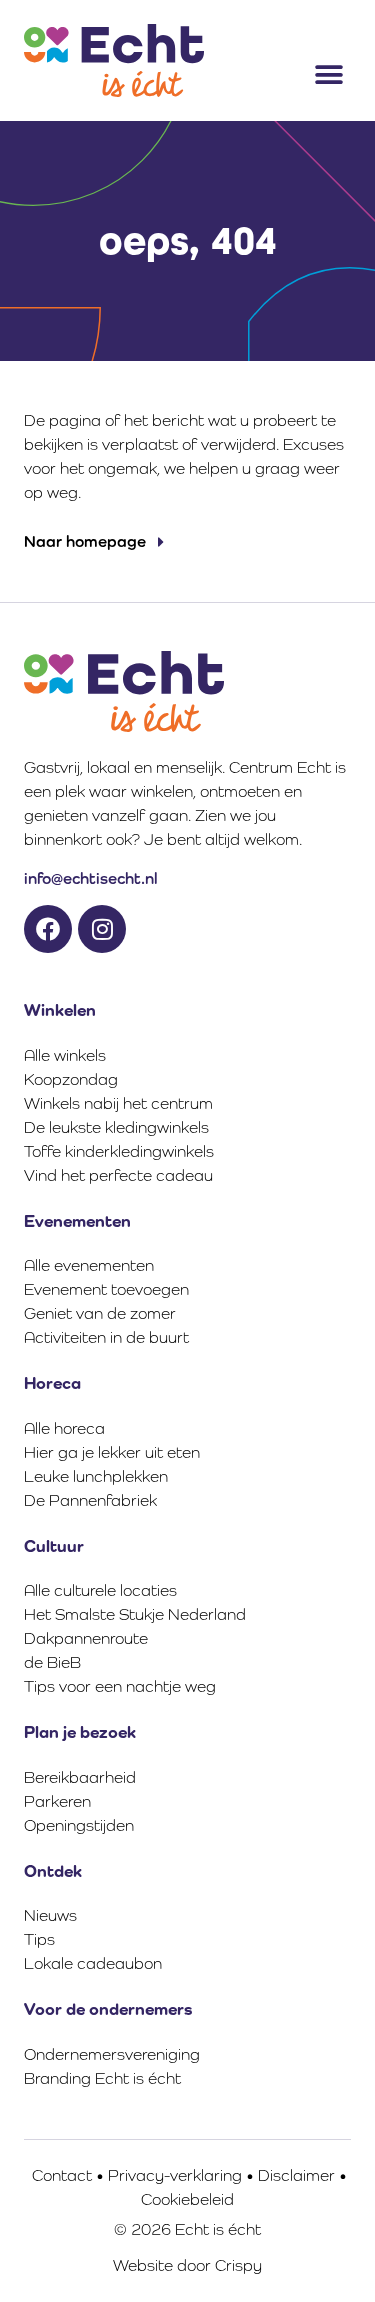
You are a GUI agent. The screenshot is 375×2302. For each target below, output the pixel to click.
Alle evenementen (89, 1265)
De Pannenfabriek (90, 1500)
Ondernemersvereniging (112, 2054)
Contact (62, 2175)
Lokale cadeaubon (93, 1963)
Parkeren (57, 1801)
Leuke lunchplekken (96, 1476)
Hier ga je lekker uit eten (112, 1452)
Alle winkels (65, 1055)
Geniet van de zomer (100, 1313)
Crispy (238, 2265)
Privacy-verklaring (175, 2175)
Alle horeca (64, 1428)
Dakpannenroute (86, 1638)
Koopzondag (71, 1079)
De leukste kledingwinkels (116, 1127)
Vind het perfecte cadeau (118, 1175)
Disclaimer (296, 2175)
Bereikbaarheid (80, 1777)
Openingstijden (79, 1825)
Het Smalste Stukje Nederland (135, 1614)
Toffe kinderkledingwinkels (119, 1151)
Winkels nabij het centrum (118, 1103)
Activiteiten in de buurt (106, 1337)
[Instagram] (102, 929)
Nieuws (50, 1915)
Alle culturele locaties (100, 1590)
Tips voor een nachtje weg (120, 1686)
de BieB (52, 1662)
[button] (328, 74)
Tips (39, 1939)
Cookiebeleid (187, 2199)
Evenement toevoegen (106, 1289)
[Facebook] (48, 929)
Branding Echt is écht (102, 2078)
